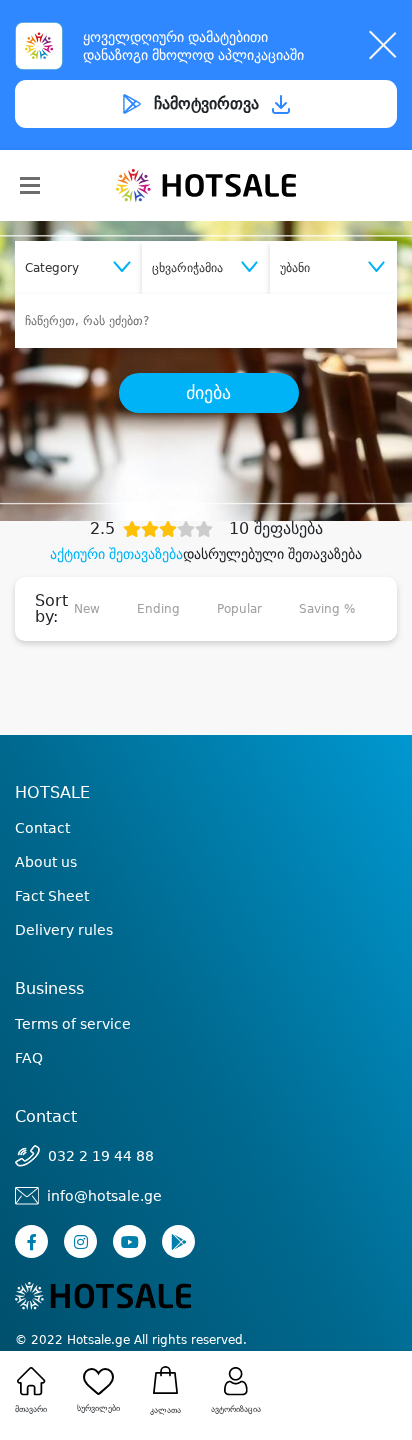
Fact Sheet (52, 896)
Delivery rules (64, 930)
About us (46, 862)
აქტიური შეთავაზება (116, 554)
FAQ (29, 1058)
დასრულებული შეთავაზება (272, 554)
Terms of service (73, 1024)
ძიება (208, 393)
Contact (42, 828)
